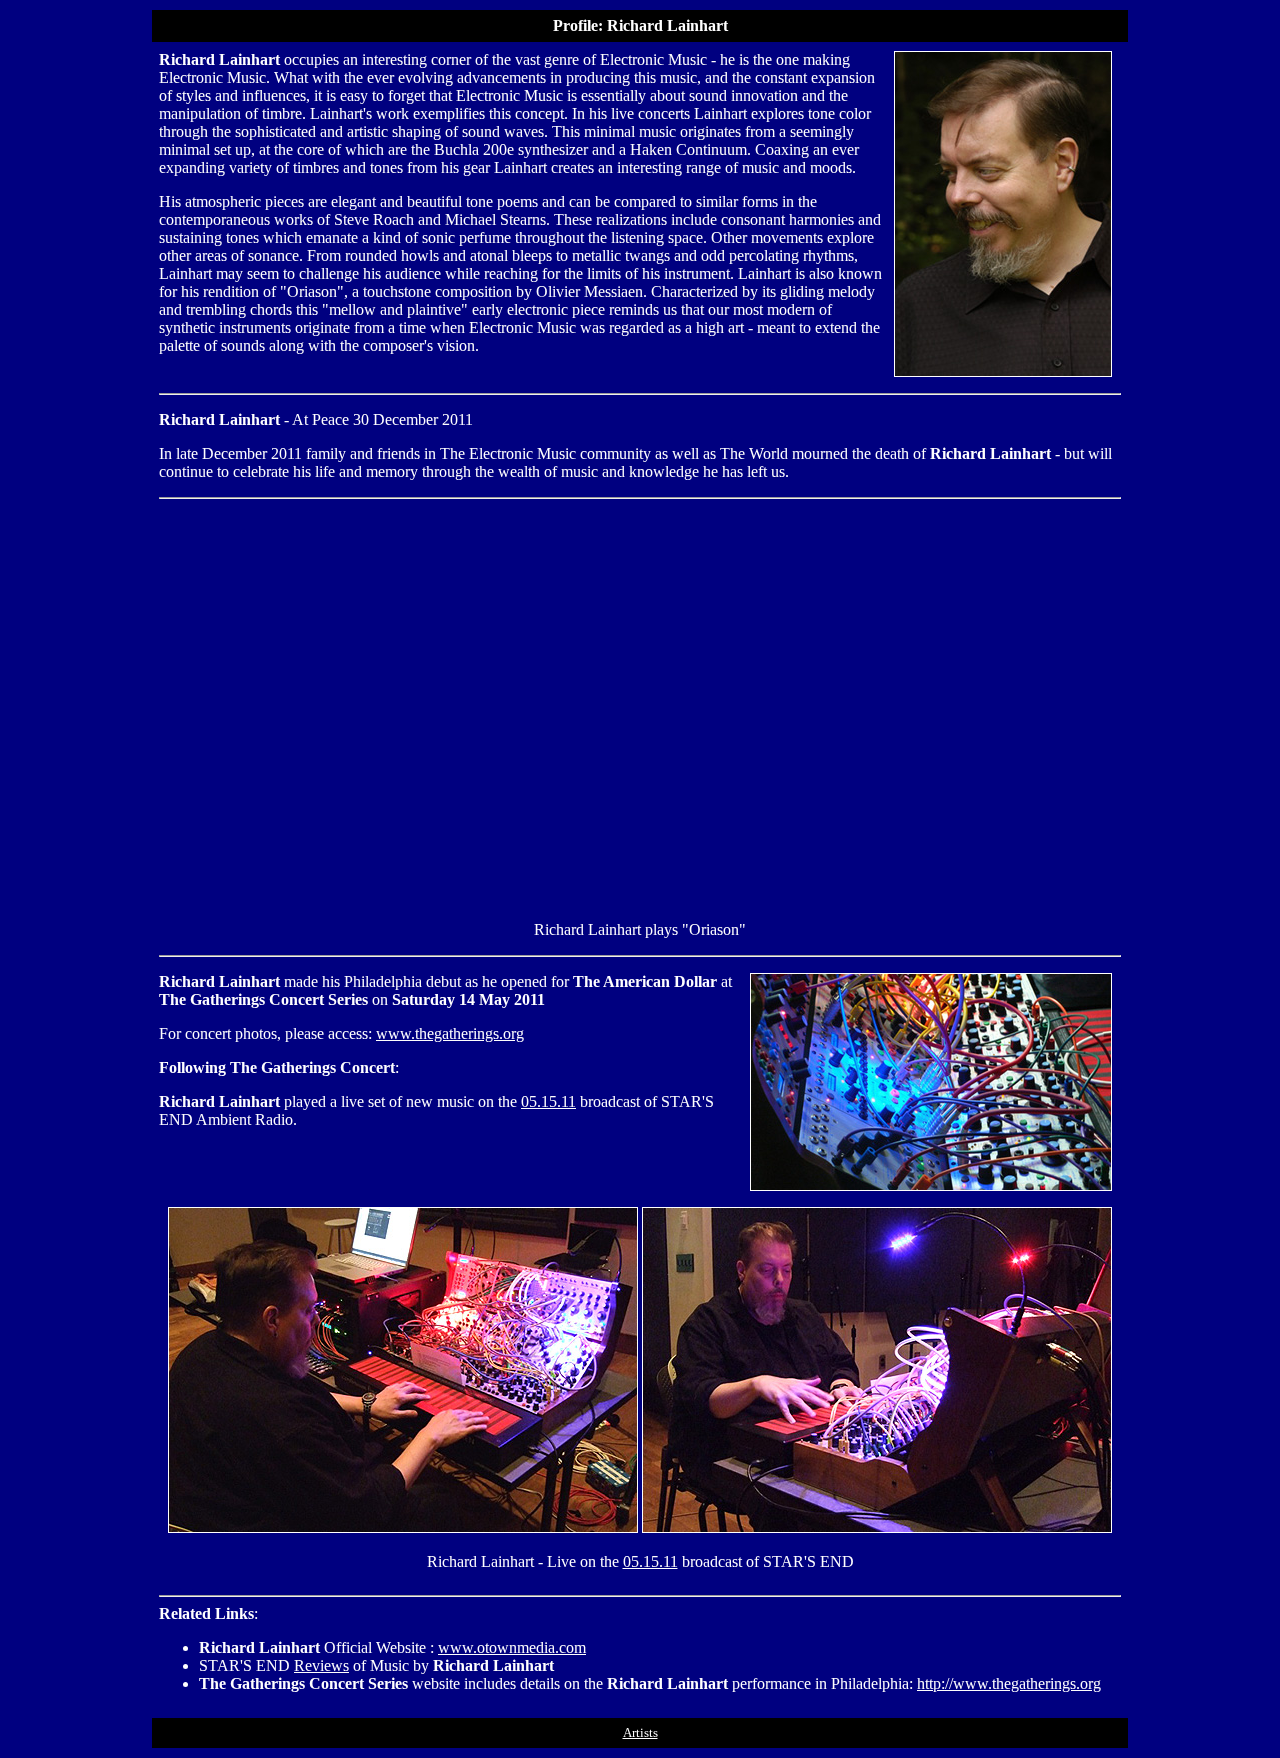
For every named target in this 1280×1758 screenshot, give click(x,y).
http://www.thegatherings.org (1009, 1683)
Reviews (321, 1665)
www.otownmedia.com (512, 1647)
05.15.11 (548, 1101)
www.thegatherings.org (450, 1033)
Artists (640, 1732)
